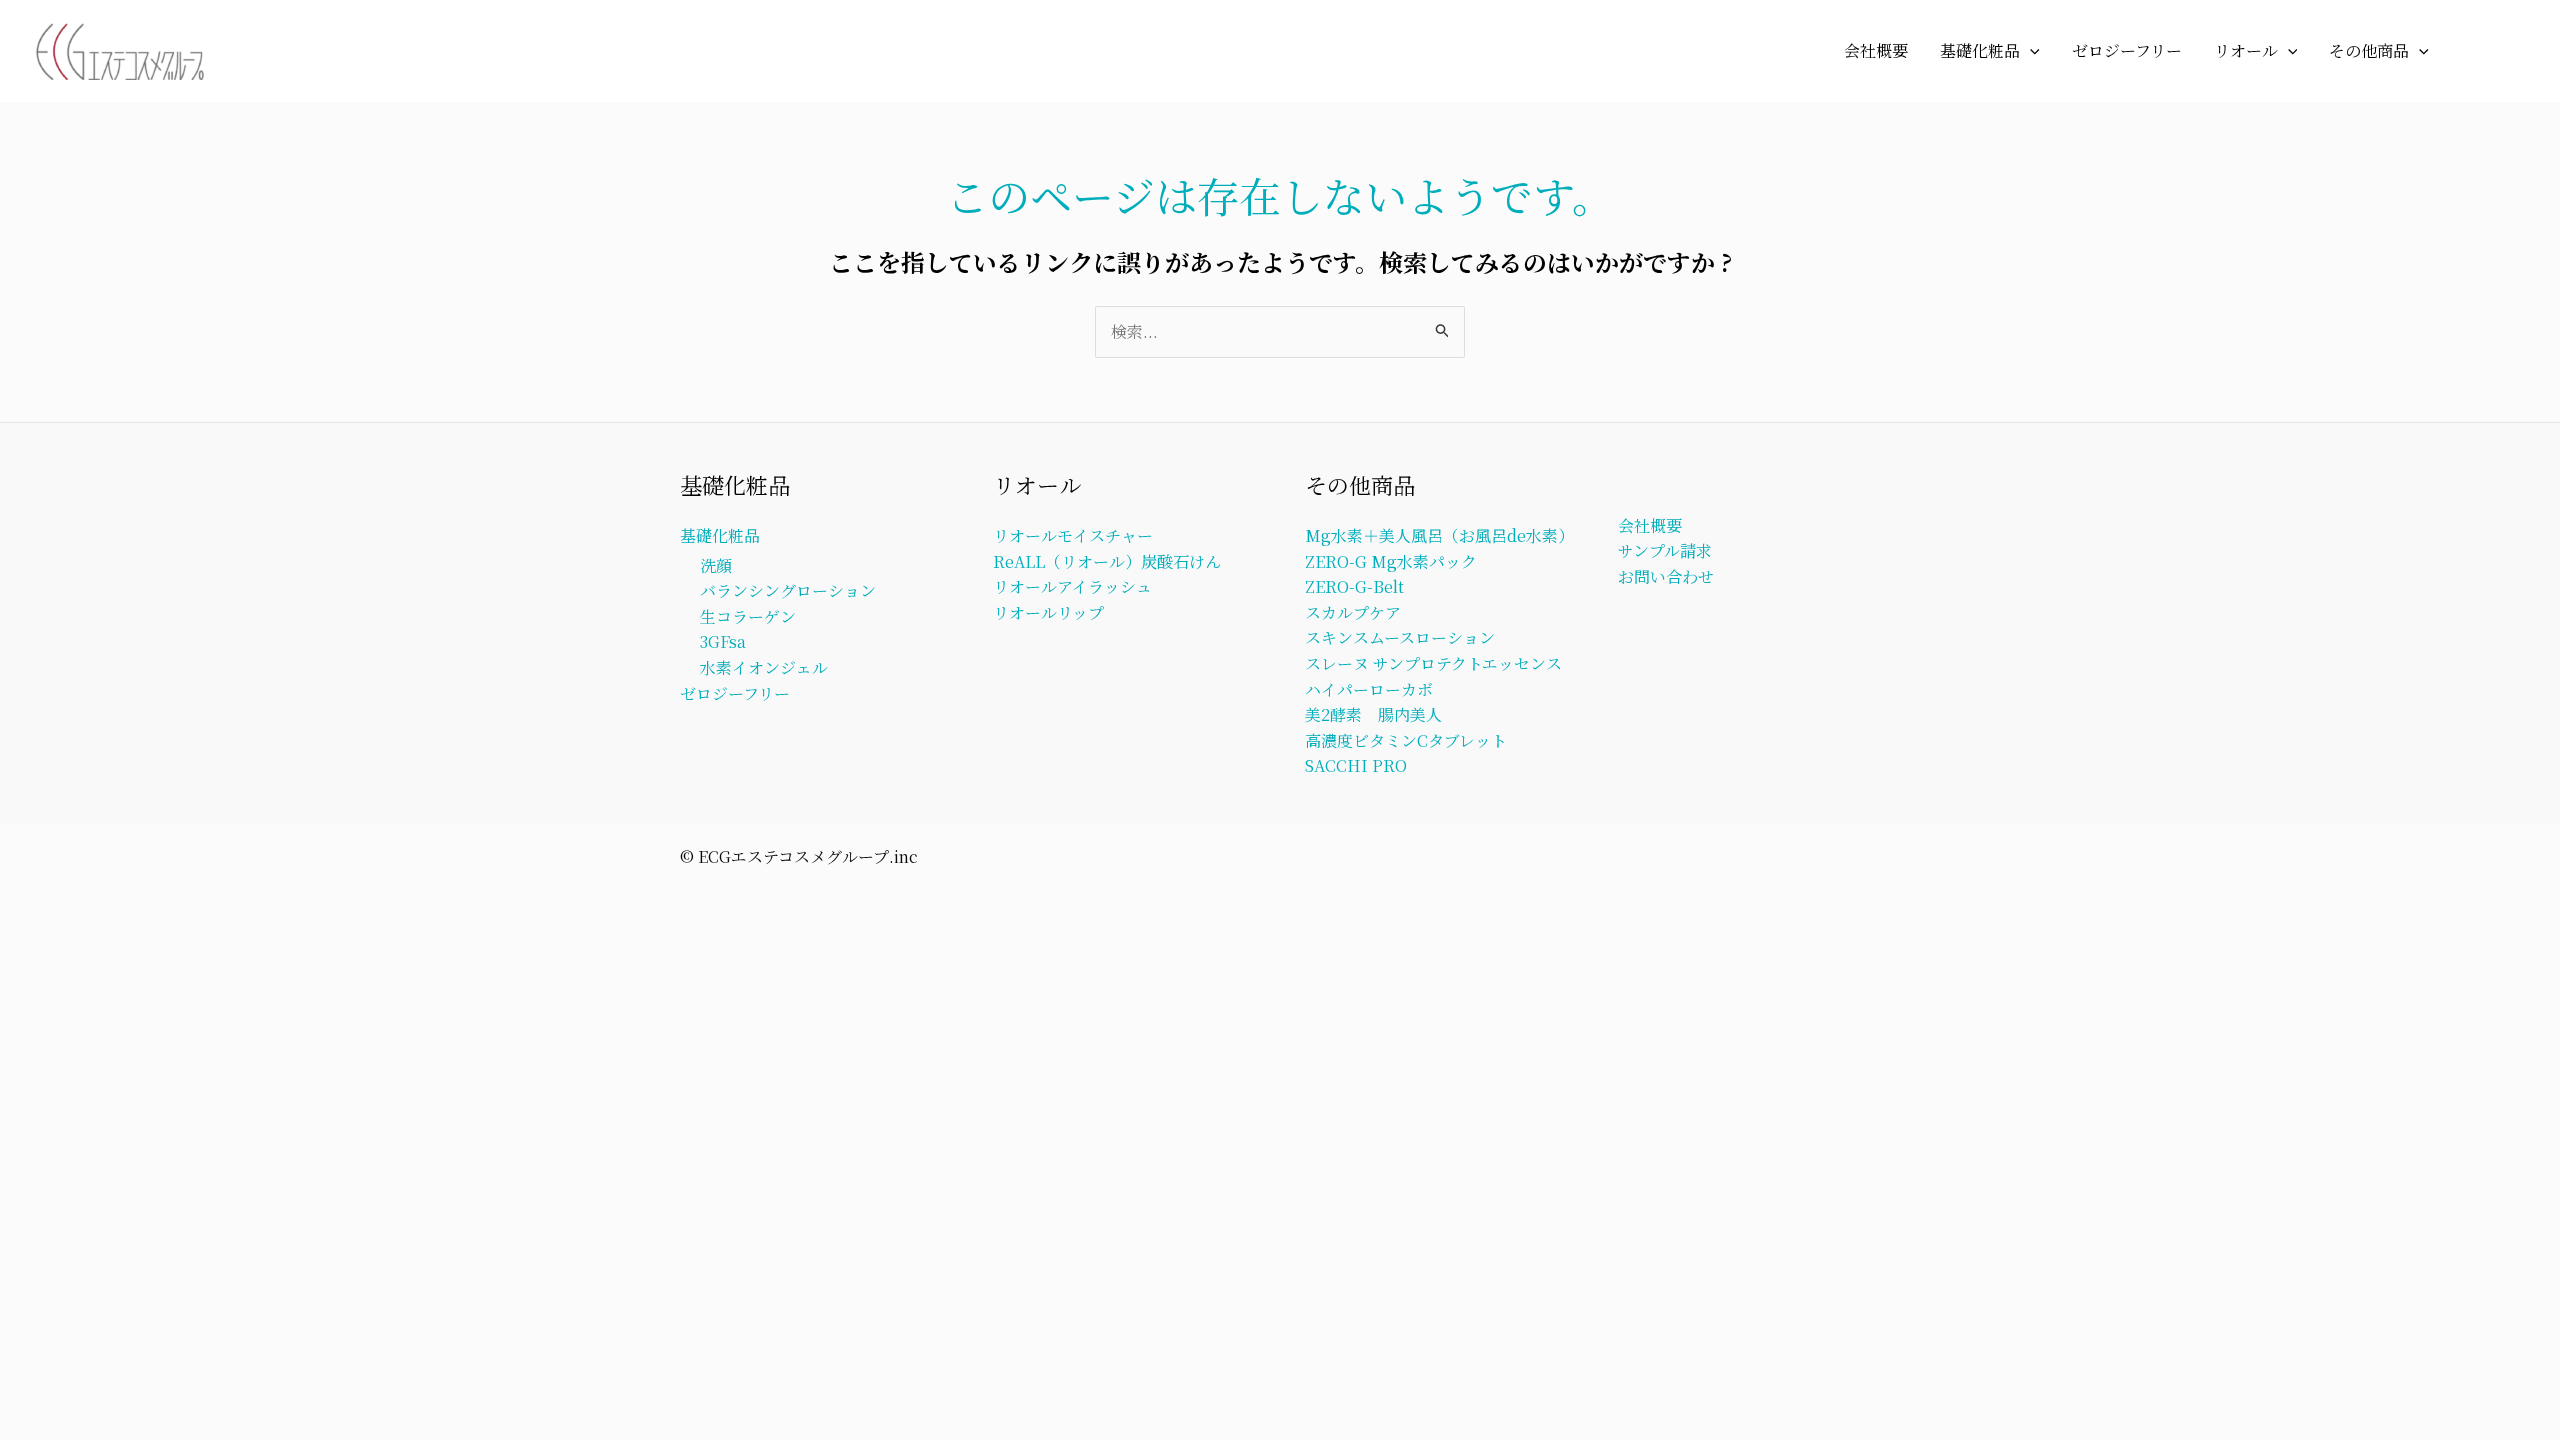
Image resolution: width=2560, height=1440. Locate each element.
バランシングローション (788, 590)
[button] (2030, 50)
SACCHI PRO (1356, 765)
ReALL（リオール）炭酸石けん (1107, 561)
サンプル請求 (1665, 550)
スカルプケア (1353, 612)
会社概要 (1876, 50)
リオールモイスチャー (1073, 535)
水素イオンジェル (764, 667)
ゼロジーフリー (2127, 50)
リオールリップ (1048, 612)
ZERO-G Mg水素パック (1391, 561)
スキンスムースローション (1400, 637)
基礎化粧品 (1980, 50)
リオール (2246, 50)
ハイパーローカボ (1369, 689)
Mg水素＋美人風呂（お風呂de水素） (1439, 535)
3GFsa (723, 641)
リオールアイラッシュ (1072, 586)
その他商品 (2369, 50)
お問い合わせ (1666, 576)
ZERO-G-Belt (1354, 586)
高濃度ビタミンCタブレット (1406, 740)
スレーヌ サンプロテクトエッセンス (1433, 663)
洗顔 (716, 565)
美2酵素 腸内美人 (1373, 714)
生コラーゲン (748, 616)
